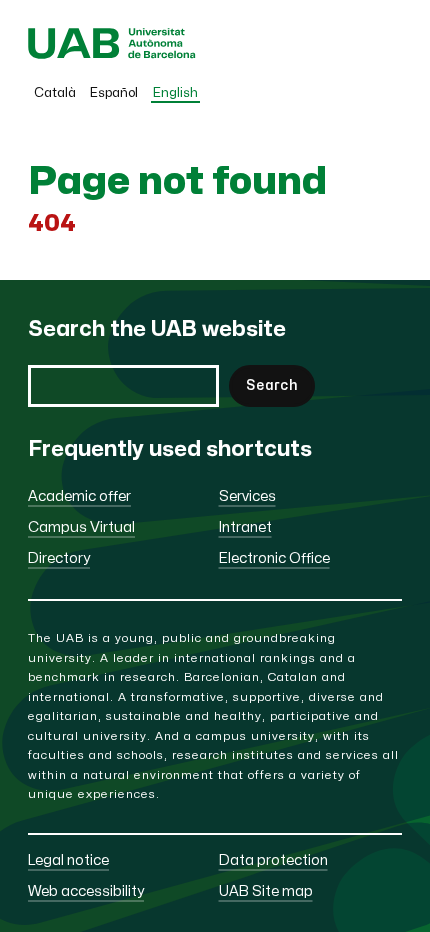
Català (55, 93)
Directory (59, 558)
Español (114, 93)
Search (272, 385)
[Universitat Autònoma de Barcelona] (112, 54)
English (175, 93)
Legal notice (68, 860)
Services (247, 496)
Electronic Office (274, 558)
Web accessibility (86, 891)
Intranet (245, 527)
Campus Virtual (81, 527)
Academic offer (79, 496)
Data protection (273, 860)
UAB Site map (266, 891)
